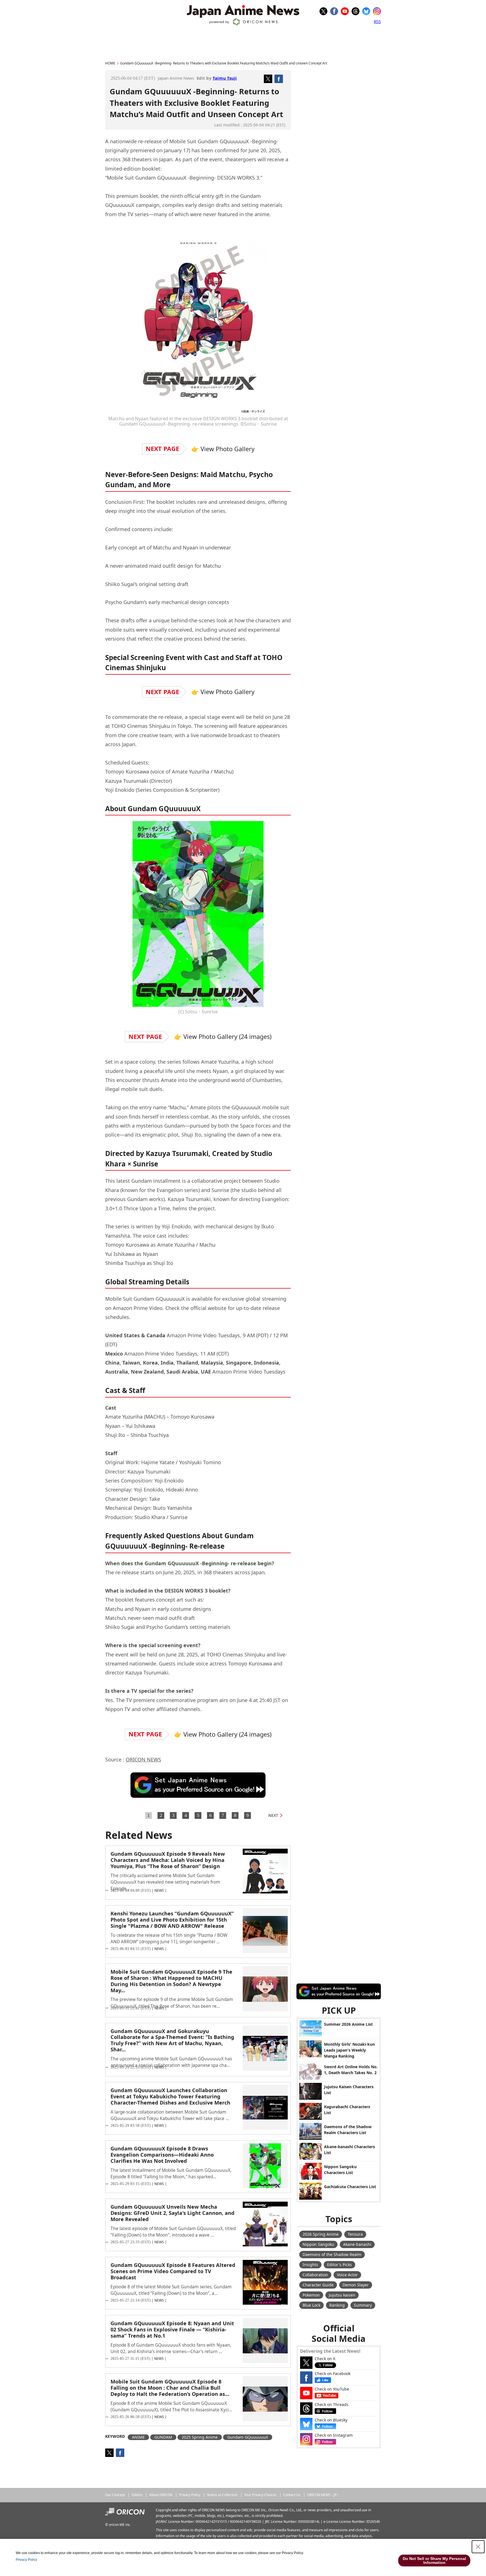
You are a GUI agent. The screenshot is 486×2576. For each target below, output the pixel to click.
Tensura (355, 2234)
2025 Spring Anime (200, 2437)
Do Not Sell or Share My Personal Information (434, 2561)
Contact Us (292, 2495)
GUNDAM (163, 2437)
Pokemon (311, 2295)
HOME (110, 63)
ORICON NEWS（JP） (324, 2495)
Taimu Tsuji (225, 78)
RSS (377, 21)
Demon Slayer (356, 2285)
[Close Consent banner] (478, 2547)
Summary (363, 2305)
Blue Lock (311, 2305)
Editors (137, 2495)
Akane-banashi (357, 2244)
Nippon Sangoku (318, 2244)
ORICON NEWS (143, 1759)
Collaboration (315, 2275)
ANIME (138, 2437)
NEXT (273, 1815)
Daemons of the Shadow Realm (332, 2254)
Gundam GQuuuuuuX (248, 2437)
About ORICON (161, 2495)
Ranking (337, 2305)
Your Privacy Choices (260, 2495)
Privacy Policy (190, 2495)
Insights (310, 2265)
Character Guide (318, 2285)
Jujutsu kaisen (342, 2295)
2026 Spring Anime (321, 2234)
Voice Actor (347, 2275)
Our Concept (115, 2495)
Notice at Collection (222, 2495)
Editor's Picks (339, 2265)
